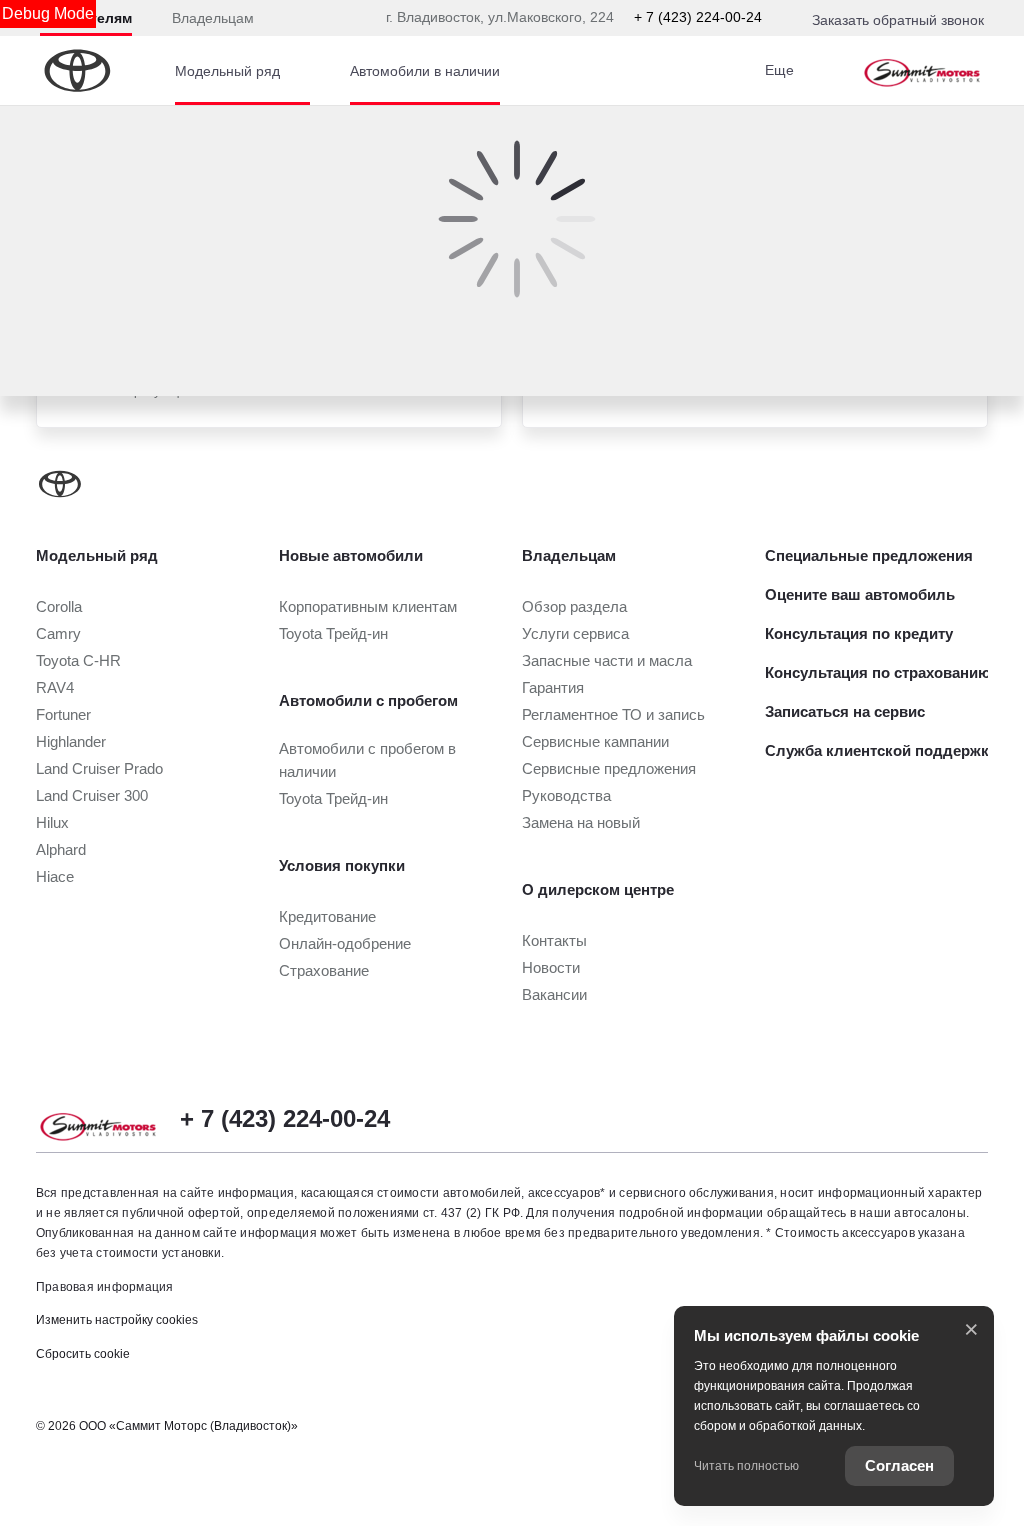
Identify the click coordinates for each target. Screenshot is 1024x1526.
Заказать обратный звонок (898, 20)
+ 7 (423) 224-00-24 (698, 17)
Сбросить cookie (83, 1354)
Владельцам (213, 18)
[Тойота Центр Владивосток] (922, 71)
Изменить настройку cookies (117, 1320)
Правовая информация (105, 1287)
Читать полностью (746, 1466)
